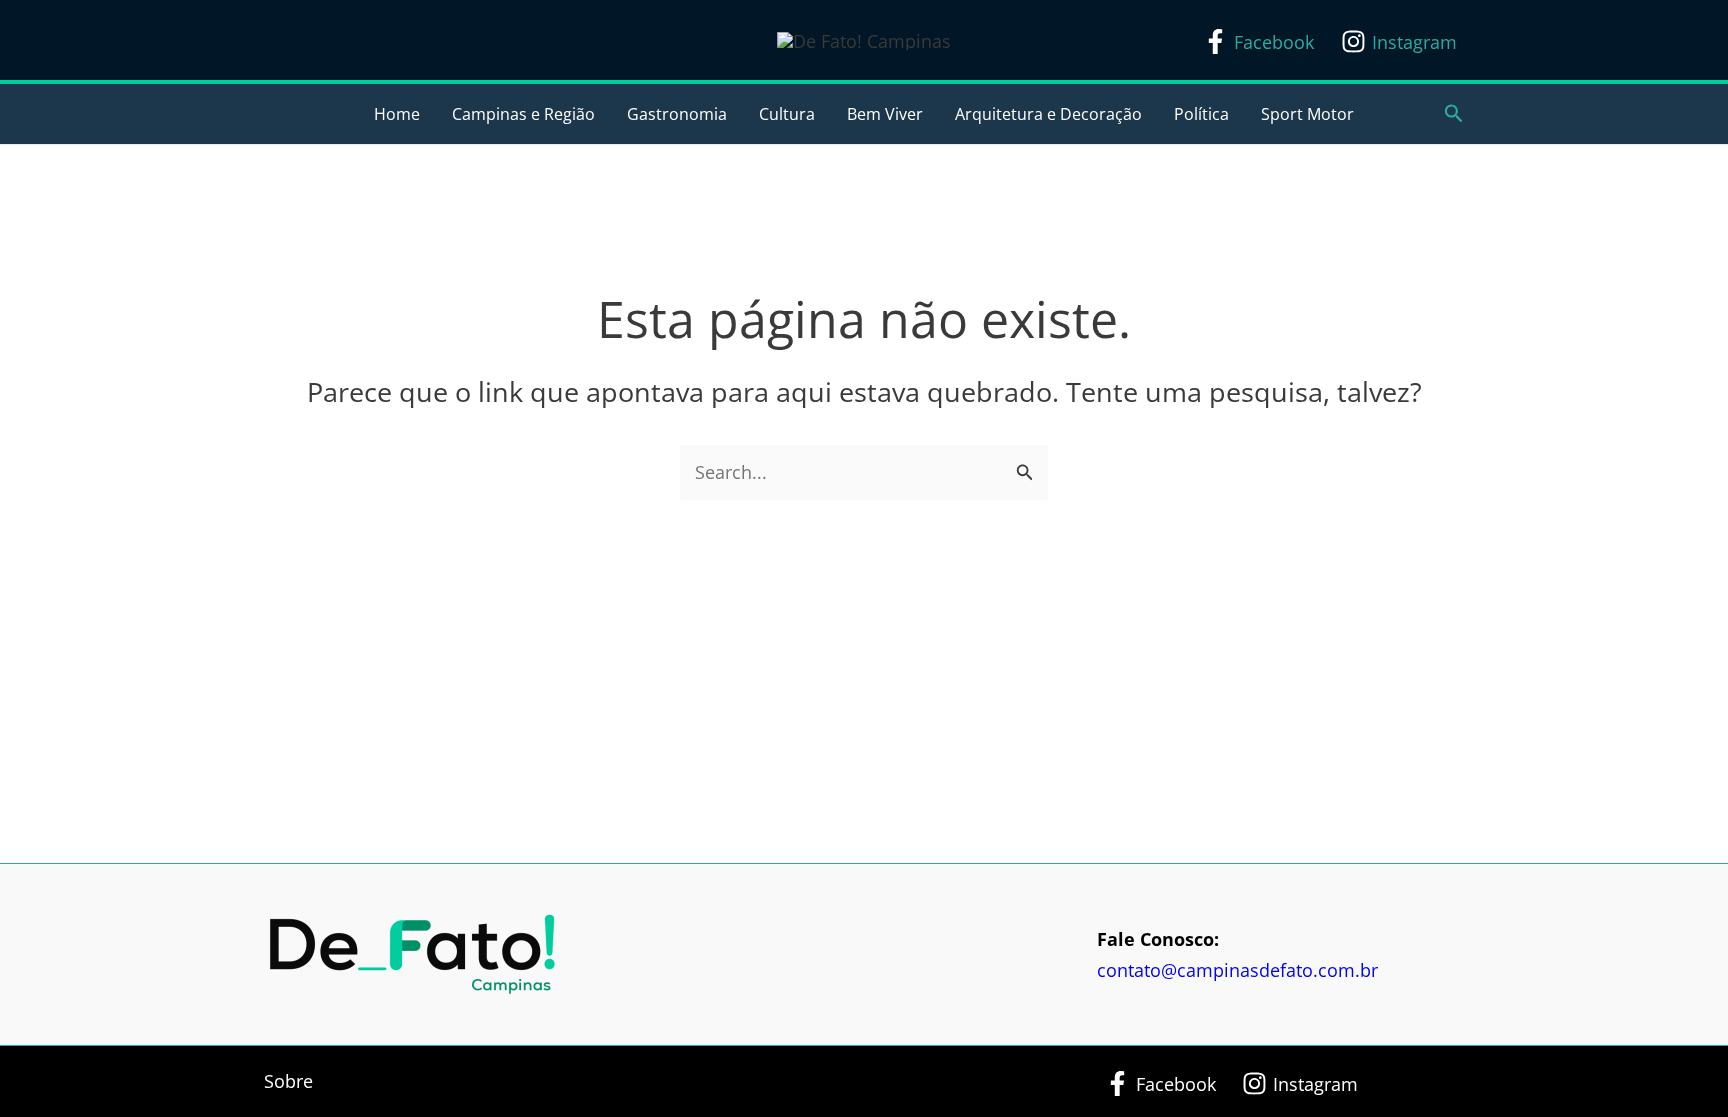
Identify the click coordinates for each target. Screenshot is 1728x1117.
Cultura (787, 114)
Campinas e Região (523, 114)
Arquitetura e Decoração (1048, 114)
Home (397, 114)
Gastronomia (677, 114)
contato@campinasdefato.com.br (1237, 970)
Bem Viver (885, 114)
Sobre (288, 1081)
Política (1201, 114)
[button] (1454, 114)
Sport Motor (1307, 114)
